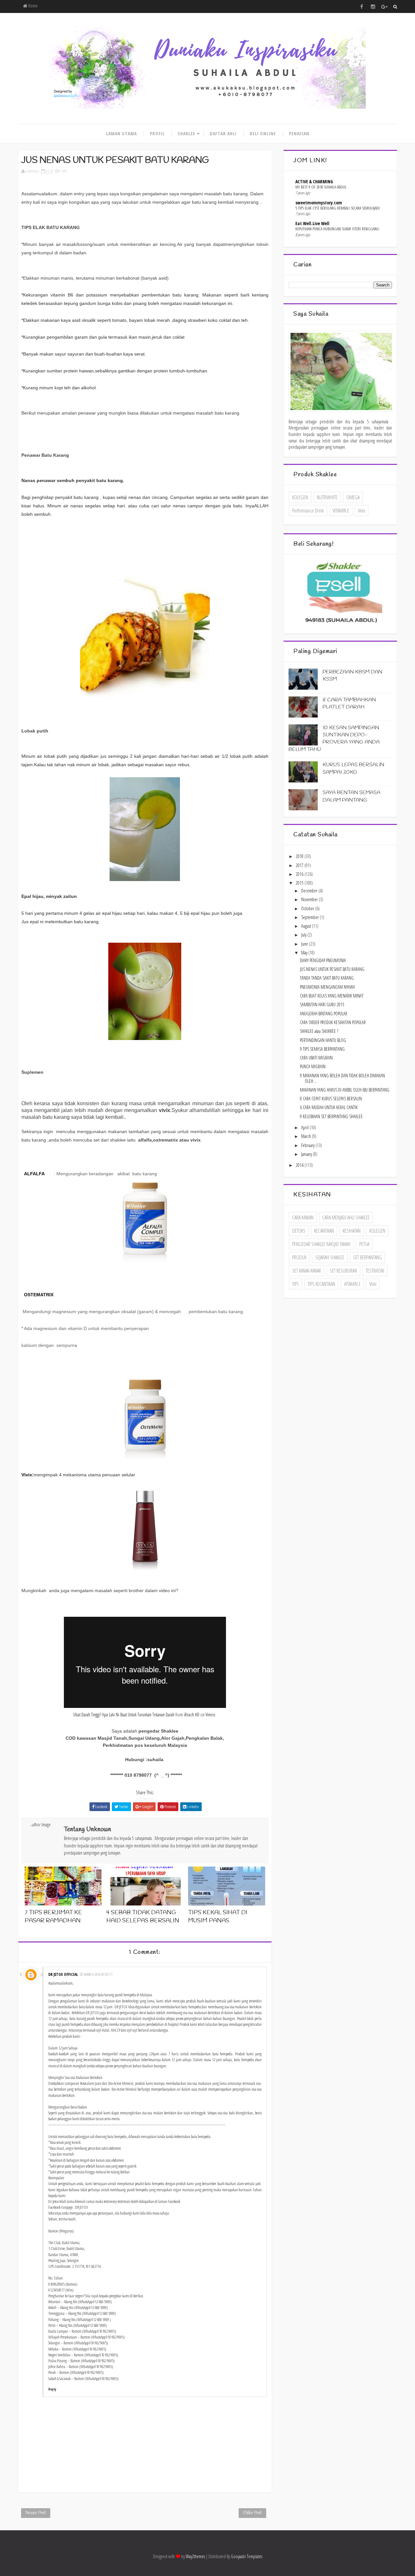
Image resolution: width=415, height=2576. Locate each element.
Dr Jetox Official (63, 1974)
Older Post (252, 2513)
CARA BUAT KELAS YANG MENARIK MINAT (332, 996)
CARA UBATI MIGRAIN (316, 1058)
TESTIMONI (375, 1271)
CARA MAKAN (303, 1217)
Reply (52, 2389)
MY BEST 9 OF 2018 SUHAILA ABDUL (321, 187)
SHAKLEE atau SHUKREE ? (319, 1031)
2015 (300, 883)
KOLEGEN (300, 497)
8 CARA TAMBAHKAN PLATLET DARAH (349, 703)
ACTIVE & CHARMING (314, 181)
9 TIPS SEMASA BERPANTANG (322, 1049)
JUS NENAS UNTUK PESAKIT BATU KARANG (332, 969)
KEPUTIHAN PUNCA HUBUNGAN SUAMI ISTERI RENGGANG (337, 229)
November (310, 899)
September (310, 917)
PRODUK (299, 1257)
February (308, 1145)
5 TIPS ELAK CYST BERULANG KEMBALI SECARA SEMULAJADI (338, 208)
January (307, 1154)
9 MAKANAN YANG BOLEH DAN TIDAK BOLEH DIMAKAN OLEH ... (342, 1078)
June (305, 944)
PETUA (364, 1244)
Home (32, 6)
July (304, 935)
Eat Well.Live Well (312, 223)
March (307, 1136)
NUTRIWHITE (327, 497)
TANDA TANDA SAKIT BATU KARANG (327, 978)
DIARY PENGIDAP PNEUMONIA (323, 960)
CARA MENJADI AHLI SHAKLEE (346, 1217)
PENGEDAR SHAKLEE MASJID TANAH (321, 1244)
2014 (300, 1165)
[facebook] (362, 6)
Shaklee (186, 133)
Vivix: (28, 1475)
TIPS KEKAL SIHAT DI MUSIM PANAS (218, 1917)
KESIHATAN (352, 1231)
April (305, 1127)
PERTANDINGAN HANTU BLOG (323, 1040)
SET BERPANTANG (368, 1257)
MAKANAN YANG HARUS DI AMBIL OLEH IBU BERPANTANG (345, 1090)
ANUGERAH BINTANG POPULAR (324, 1014)
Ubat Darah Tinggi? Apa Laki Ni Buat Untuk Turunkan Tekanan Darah (124, 1715)
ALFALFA (35, 1174)
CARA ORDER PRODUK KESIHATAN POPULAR (333, 1022)
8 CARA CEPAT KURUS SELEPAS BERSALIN (331, 1099)
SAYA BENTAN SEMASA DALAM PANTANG (351, 796)
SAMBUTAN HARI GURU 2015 (322, 1004)
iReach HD (192, 1715)
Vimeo (210, 1715)
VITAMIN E (341, 511)
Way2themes (195, 2556)
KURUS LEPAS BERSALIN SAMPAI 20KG (353, 768)
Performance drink (308, 511)
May (305, 953)
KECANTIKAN (324, 1231)
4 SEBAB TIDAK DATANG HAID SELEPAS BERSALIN (143, 1917)
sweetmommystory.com (319, 203)
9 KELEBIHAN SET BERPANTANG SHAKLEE (331, 1116)
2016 (300, 874)
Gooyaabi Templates (247, 2556)
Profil (157, 133)
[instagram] (373, 6)
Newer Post (36, 2513)
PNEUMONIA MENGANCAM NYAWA (327, 987)
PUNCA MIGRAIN (313, 1066)
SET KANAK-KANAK (307, 1271)
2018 (300, 856)
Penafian (299, 133)
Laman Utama (121, 133)
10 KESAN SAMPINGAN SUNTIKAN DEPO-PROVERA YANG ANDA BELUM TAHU (334, 739)
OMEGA (353, 497)
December (310, 891)
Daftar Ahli (223, 133)
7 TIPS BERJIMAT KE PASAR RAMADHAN (53, 1917)
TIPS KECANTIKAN (321, 1284)
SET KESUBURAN (343, 1271)
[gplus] (384, 6)
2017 (300, 865)
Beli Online (263, 133)
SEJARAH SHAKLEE (330, 1257)
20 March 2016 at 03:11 (96, 1974)
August (307, 926)
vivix (362, 511)
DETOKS (299, 1231)
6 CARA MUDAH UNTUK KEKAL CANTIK (329, 1107)
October (308, 908)
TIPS (64, 171)
